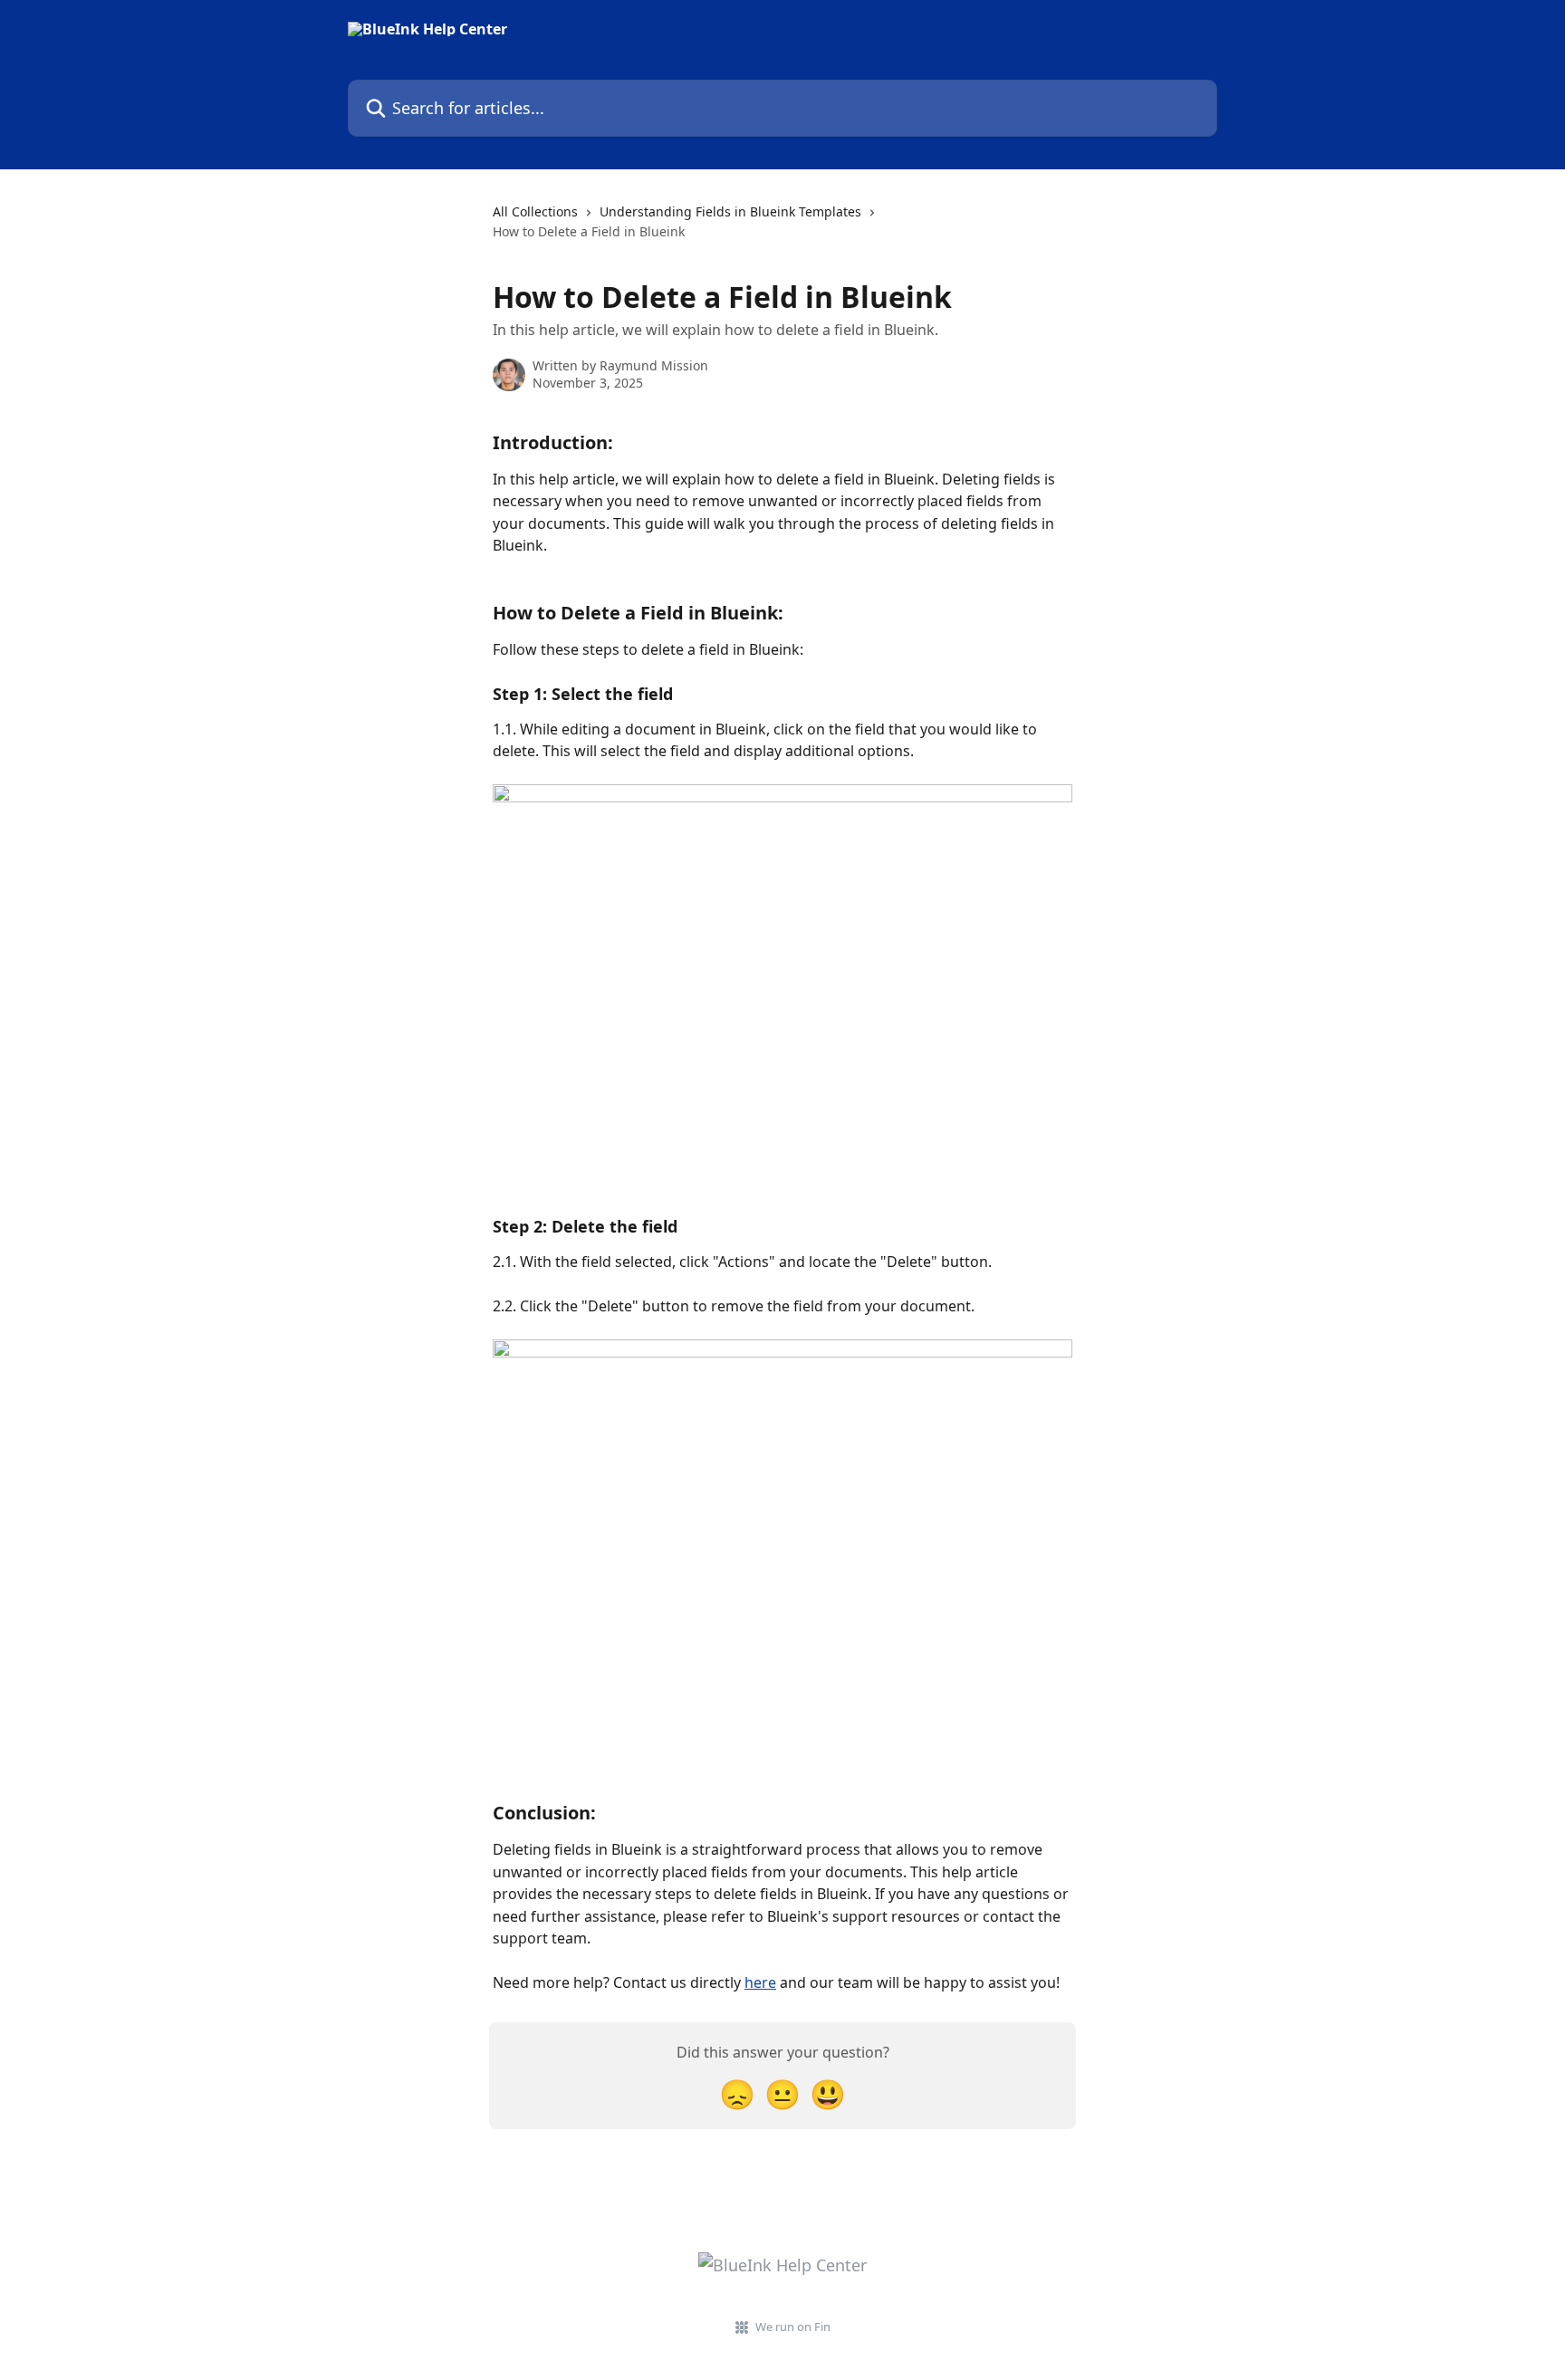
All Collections (535, 211)
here (760, 1982)
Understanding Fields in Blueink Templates (730, 211)
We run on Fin (793, 2327)
